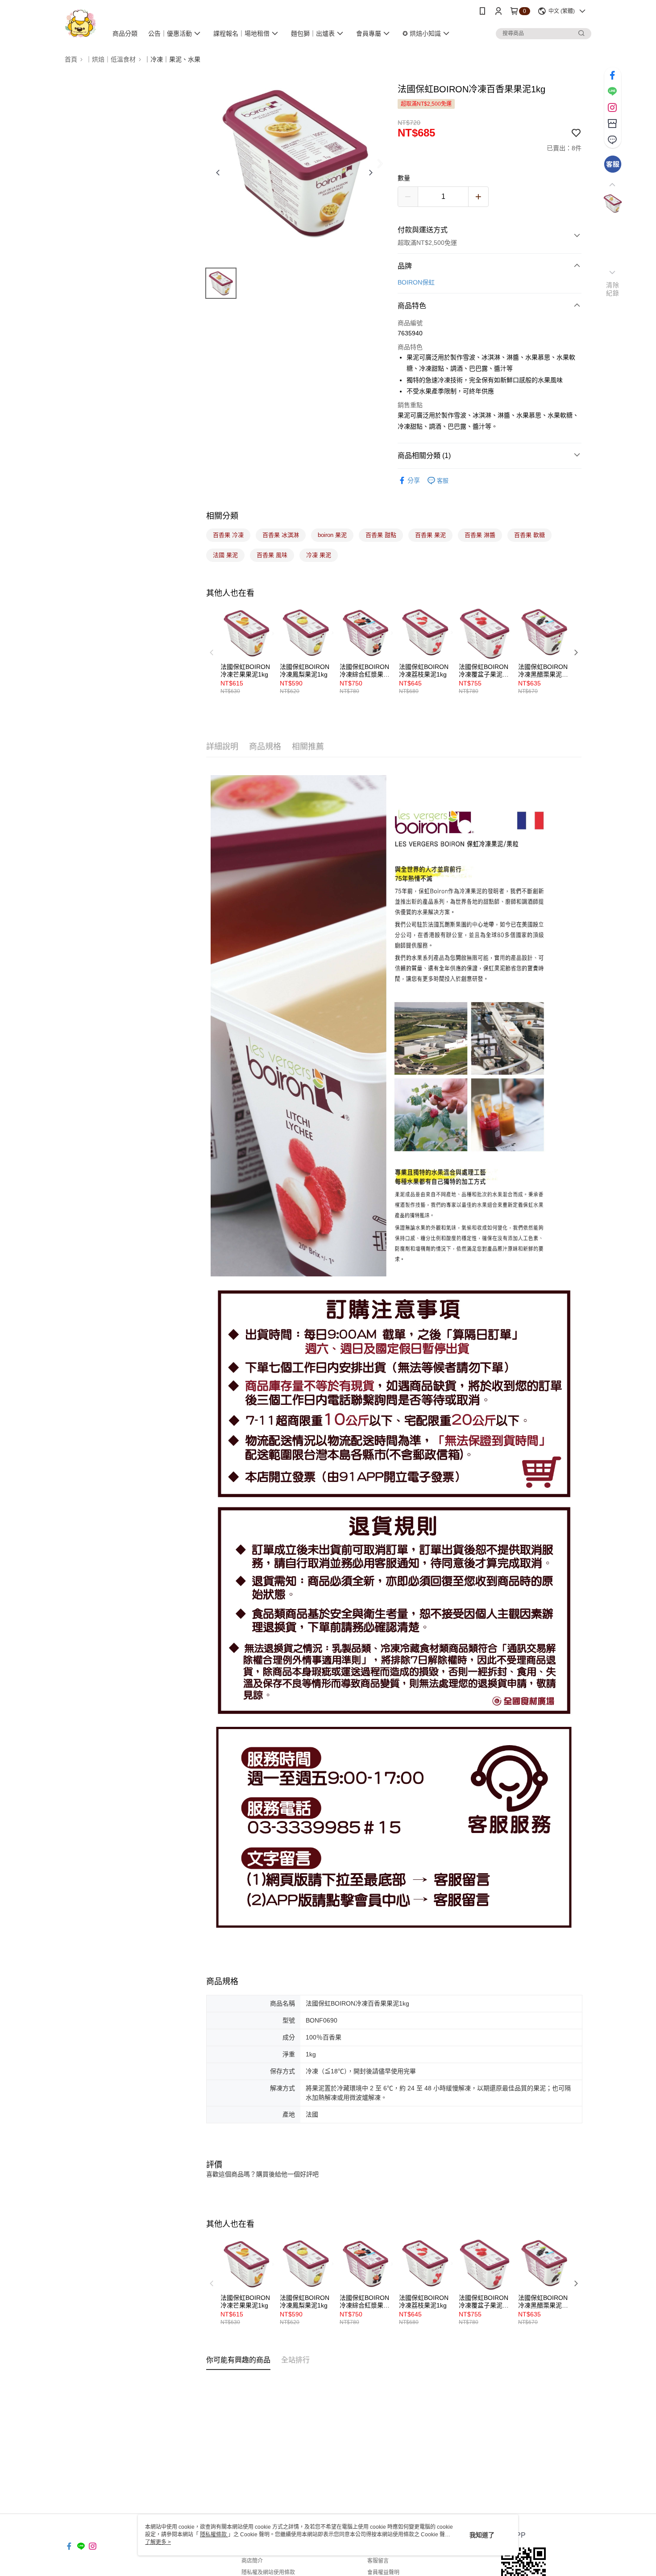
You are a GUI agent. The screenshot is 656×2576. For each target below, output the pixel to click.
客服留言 (378, 2561)
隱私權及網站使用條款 (268, 2572)
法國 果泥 (225, 555)
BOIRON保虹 (416, 282)
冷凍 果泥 (319, 555)
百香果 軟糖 (529, 535)
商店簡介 (252, 2561)
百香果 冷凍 (228, 535)
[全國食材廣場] (81, 23)
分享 (414, 480)
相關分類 (222, 516)
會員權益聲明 (383, 2572)
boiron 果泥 (332, 535)
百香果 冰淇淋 (281, 535)
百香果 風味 (272, 555)
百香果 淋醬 (480, 535)
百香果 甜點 (381, 535)
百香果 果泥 (430, 535)
